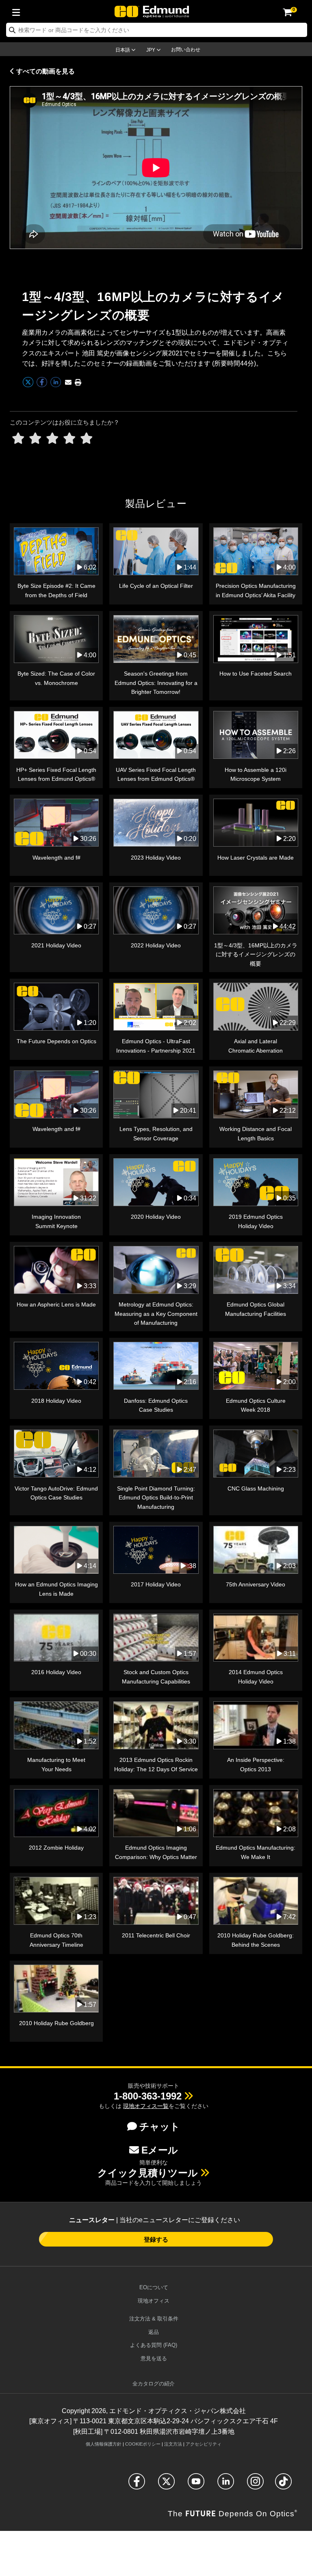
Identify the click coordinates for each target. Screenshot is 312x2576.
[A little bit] (35, 439)
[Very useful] (87, 439)
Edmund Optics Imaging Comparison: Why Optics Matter (156, 1852)
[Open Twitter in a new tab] (166, 2485)
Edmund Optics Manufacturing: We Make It (256, 1852)
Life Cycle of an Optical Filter (156, 586)
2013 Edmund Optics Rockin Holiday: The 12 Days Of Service (156, 1764)
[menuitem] (18, 11)
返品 (154, 2332)
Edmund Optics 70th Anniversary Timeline (56, 1940)
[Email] (68, 382)
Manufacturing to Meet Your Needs (56, 1764)
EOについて (154, 2287)
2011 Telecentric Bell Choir (156, 1935)
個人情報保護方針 (104, 2444)
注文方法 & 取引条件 (154, 2319)
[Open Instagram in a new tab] (255, 2485)
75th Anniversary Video (256, 1584)
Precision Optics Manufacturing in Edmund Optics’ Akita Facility (256, 590)
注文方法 (173, 2444)
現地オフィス (154, 2301)
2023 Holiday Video (156, 858)
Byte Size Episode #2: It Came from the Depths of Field (56, 590)
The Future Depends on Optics (56, 1041)
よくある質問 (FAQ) (154, 2345)
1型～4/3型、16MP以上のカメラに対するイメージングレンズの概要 (256, 954)
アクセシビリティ (204, 2444)
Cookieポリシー (143, 2444)
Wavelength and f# (56, 858)
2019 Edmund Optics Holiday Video (256, 1221)
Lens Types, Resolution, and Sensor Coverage (156, 1133)
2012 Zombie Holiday (56, 1848)
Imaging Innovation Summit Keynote (56, 1221)
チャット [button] (160, 2126)
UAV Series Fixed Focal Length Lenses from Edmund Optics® (156, 774)
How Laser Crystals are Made (256, 858)
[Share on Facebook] (43, 386)
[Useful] (69, 439)
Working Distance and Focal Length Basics (256, 1133)
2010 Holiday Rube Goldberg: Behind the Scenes (256, 1940)
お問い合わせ (186, 50)
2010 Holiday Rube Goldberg (56, 2023)
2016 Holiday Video (56, 1672)
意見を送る (154, 2358)
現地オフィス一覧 (146, 2106)
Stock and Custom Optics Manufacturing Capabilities (156, 1677)
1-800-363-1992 (148, 2096)
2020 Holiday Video (156, 1217)
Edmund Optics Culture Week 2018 (256, 1405)
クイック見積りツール (148, 2173)
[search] (157, 30)
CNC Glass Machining (256, 1488)
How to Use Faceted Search (256, 674)
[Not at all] (18, 439)
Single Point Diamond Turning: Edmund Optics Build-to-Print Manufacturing (156, 1498)
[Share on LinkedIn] (56, 386)
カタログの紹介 (154, 2384)
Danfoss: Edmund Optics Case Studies (156, 1405)
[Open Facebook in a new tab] (137, 2485)
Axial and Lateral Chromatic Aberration (256, 1046)
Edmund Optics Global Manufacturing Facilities (256, 1309)
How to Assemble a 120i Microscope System (256, 774)
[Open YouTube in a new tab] (196, 2485)
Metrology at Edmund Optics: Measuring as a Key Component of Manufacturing (156, 1314)
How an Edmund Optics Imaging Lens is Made (56, 1589)
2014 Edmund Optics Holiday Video (256, 1677)
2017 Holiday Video (156, 1584)
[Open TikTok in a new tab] (283, 2485)
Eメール (160, 2150)
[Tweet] (29, 386)
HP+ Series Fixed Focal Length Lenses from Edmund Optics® (56, 774)
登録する (156, 2239)
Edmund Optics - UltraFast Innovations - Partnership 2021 (156, 1046)
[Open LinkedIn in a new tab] (226, 2485)
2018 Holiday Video (56, 1401)
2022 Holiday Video (156, 945)
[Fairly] (52, 439)
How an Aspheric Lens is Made (56, 1304)
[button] (78, 382)
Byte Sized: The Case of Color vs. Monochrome (56, 678)
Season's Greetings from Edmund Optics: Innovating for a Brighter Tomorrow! (156, 683)
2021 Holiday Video (56, 945)
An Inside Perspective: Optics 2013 (256, 1764)
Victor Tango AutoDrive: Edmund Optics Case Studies (56, 1493)
